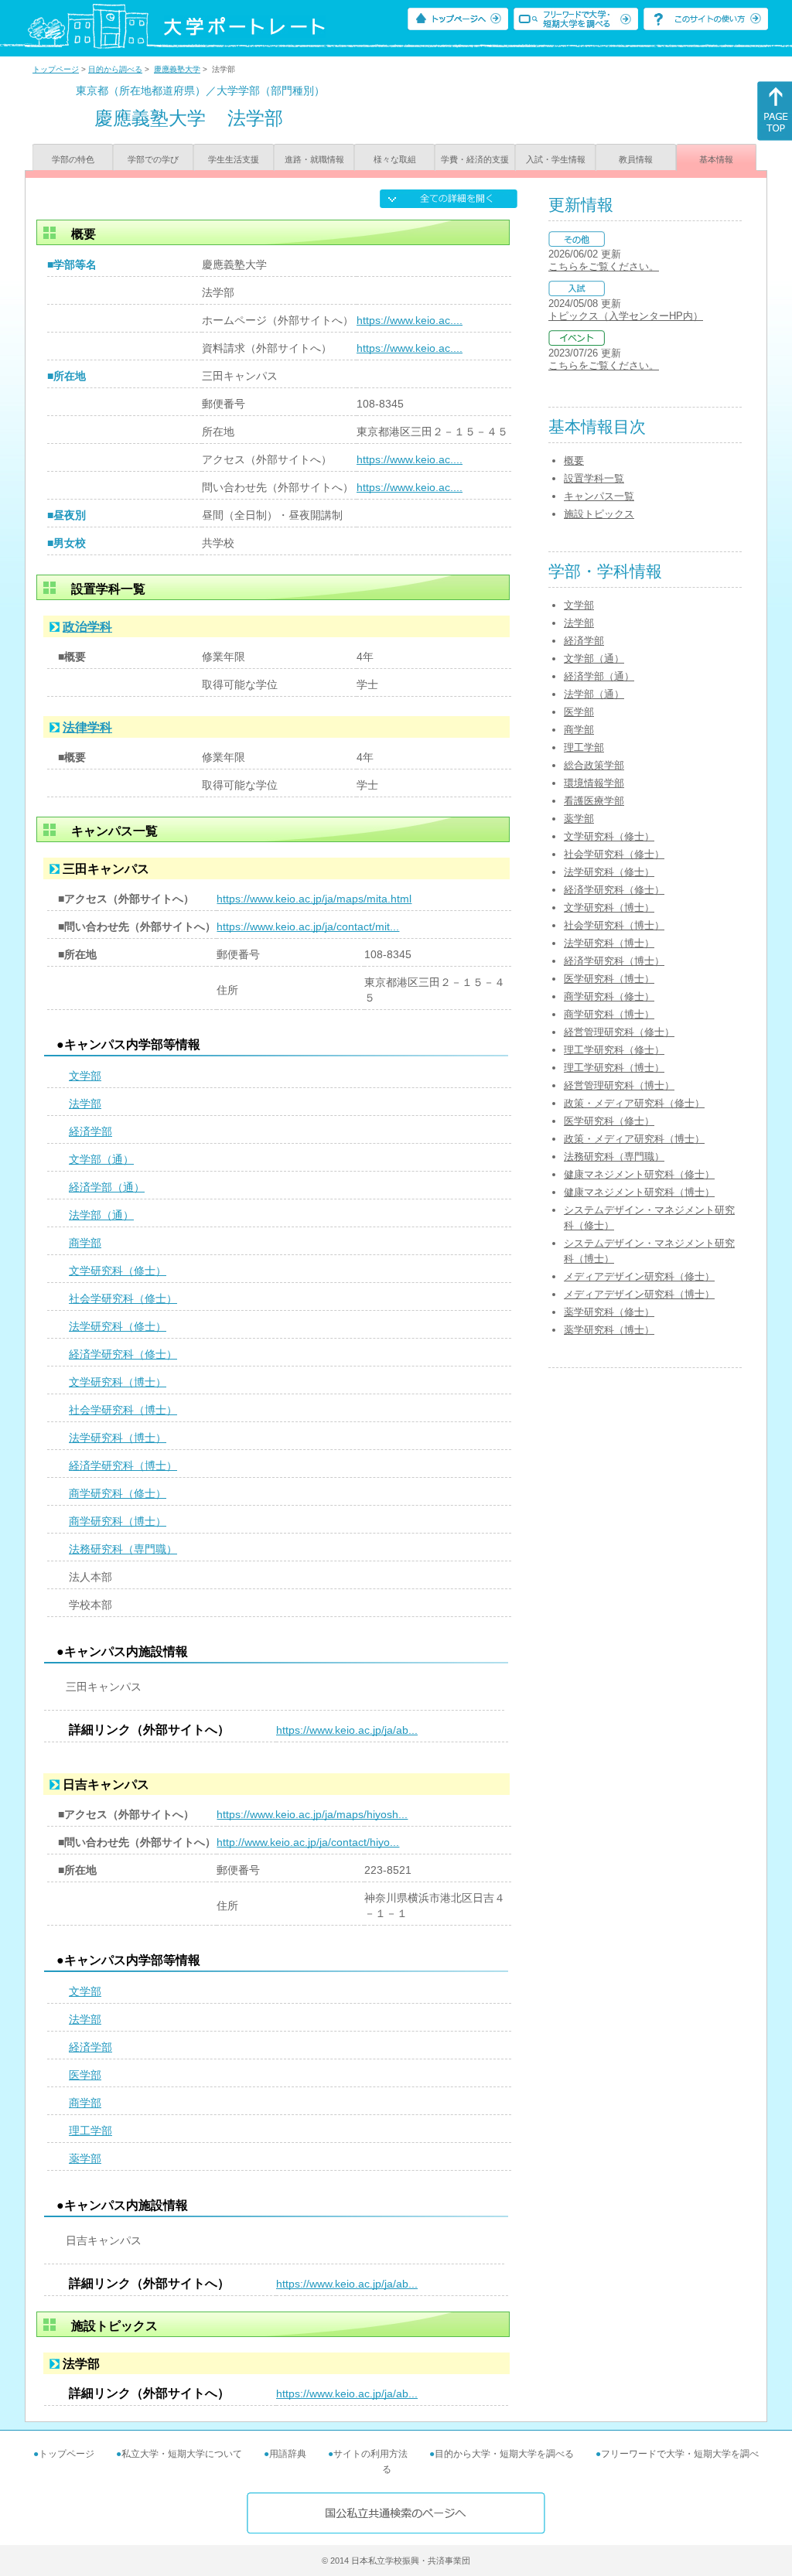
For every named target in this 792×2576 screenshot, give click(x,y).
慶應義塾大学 (177, 69)
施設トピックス (599, 514)
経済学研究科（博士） (123, 1465)
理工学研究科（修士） (614, 1050)
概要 (574, 461)
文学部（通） (101, 1159)
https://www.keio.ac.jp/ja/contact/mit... (308, 926)
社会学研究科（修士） (123, 1298)
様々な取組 (395, 159)
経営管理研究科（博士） (619, 1085)
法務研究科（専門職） (123, 1549)
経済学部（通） (107, 1187)
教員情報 (636, 159)
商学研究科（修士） (118, 1493)
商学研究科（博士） (118, 1521)
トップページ (56, 69)
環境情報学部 (594, 783)
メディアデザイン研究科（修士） (639, 1276)
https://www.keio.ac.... (410, 320)
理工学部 (90, 2131)
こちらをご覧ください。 (604, 266)
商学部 (85, 1243)
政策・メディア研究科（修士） (634, 1103)
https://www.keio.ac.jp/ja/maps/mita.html (314, 899)
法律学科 (87, 727)
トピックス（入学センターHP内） (626, 316)
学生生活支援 (234, 159)
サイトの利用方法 (370, 2454)
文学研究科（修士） (118, 1271)
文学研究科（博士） (118, 1382)
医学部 (85, 2075)
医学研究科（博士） (609, 979)
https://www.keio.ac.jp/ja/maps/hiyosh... (312, 1814)
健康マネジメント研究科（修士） (639, 1174)
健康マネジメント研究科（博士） (639, 1192)
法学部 (85, 1104)
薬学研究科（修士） (609, 1312)
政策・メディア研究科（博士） (634, 1139)
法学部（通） (101, 1215)
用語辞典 (288, 2454)
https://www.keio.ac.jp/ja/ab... (347, 1730)
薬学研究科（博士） (609, 1330)
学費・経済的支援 (475, 159)
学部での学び (153, 159)
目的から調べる (115, 69)
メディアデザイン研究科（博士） (639, 1294)
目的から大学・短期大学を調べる (504, 2454)
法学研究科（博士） (118, 1438)
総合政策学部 (594, 765)
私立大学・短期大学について (182, 2454)
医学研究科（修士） (609, 1121)
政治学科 (87, 627)
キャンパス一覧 (599, 496)
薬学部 (85, 2158)
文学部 (85, 1076)
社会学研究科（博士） (123, 1410)
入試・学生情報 (556, 159)
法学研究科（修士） (118, 1326)
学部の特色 (73, 159)
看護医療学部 (594, 801)
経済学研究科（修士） (123, 1354)
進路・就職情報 (314, 159)
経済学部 (90, 1131)
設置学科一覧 (594, 478)
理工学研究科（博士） (614, 1068)
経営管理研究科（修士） (619, 1032)
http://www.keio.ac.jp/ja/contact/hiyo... (308, 1842)
